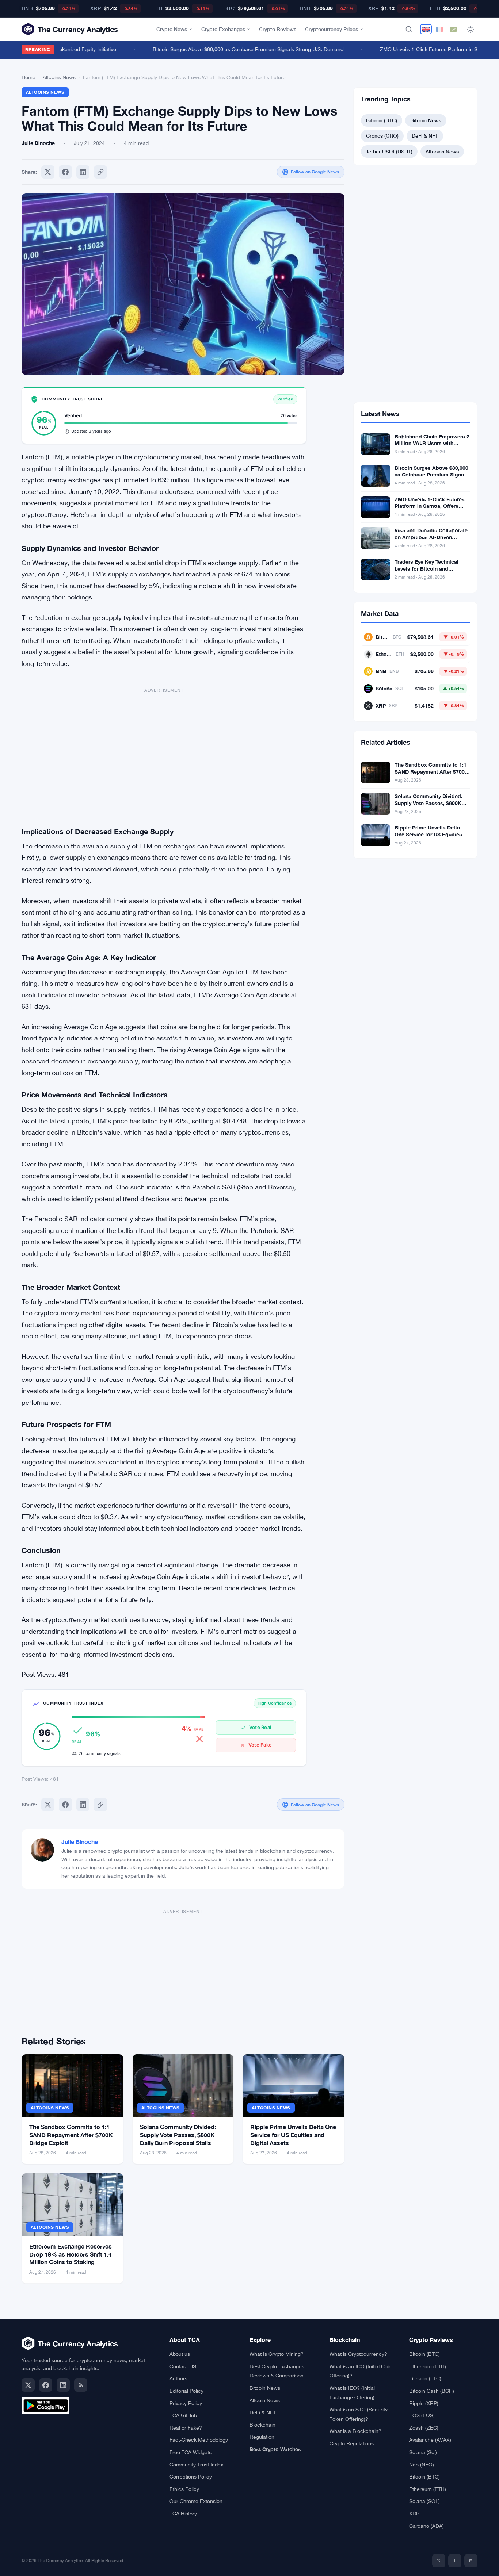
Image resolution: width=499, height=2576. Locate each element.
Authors (178, 2378)
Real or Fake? (186, 2428)
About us (180, 2354)
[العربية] (453, 29)
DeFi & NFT (425, 136)
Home (28, 77)
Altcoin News (265, 2400)
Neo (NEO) (422, 2465)
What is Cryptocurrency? (358, 2354)
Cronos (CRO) (382, 136)
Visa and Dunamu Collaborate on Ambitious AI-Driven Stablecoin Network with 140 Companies (431, 541)
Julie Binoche (80, 1842)
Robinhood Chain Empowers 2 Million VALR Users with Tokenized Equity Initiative (432, 443)
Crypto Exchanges (223, 29)
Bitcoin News (426, 120)
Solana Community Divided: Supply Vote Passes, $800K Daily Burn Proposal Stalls (178, 2135)
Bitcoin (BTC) (382, 120)
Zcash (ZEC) (424, 2428)
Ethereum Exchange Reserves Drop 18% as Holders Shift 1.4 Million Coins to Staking (71, 2254)
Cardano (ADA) (426, 2526)
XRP (414, 2514)
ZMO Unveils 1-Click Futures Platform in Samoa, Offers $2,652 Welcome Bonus (430, 506)
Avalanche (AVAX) (430, 2440)
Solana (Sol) (423, 2452)
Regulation (262, 2437)
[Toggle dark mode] (471, 29)
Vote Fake (260, 1745)
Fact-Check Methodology (199, 2440)
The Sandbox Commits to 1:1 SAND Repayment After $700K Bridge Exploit (71, 2135)
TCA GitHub (183, 2415)
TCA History (183, 2514)
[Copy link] (100, 172)
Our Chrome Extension (196, 2501)
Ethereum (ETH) (428, 2366)
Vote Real (260, 1727)
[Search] (409, 29)
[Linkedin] (83, 172)
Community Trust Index (196, 2465)
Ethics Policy (184, 2489)
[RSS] (81, 2385)
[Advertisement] (164, 752)
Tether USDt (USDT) (389, 151)
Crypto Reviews (278, 29)
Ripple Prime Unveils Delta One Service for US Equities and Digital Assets (293, 2135)
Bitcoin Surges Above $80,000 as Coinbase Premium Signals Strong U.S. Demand (231, 49)
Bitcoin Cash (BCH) (432, 2391)
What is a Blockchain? (355, 2431)
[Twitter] (48, 172)
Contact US (183, 2366)
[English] (426, 29)
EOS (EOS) (422, 2415)
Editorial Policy (186, 2391)
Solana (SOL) (424, 2501)
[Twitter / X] (28, 2385)
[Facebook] (65, 172)
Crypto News (172, 29)
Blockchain (262, 2425)
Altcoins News (59, 77)
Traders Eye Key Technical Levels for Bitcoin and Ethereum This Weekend (426, 569)
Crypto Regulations (352, 2443)
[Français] (439, 29)
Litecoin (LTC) (425, 2378)
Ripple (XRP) (424, 2403)
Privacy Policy (186, 2403)
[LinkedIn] (63, 2385)
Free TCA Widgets (191, 2452)
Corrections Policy (191, 2477)
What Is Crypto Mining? (277, 2354)
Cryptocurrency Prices (332, 29)
